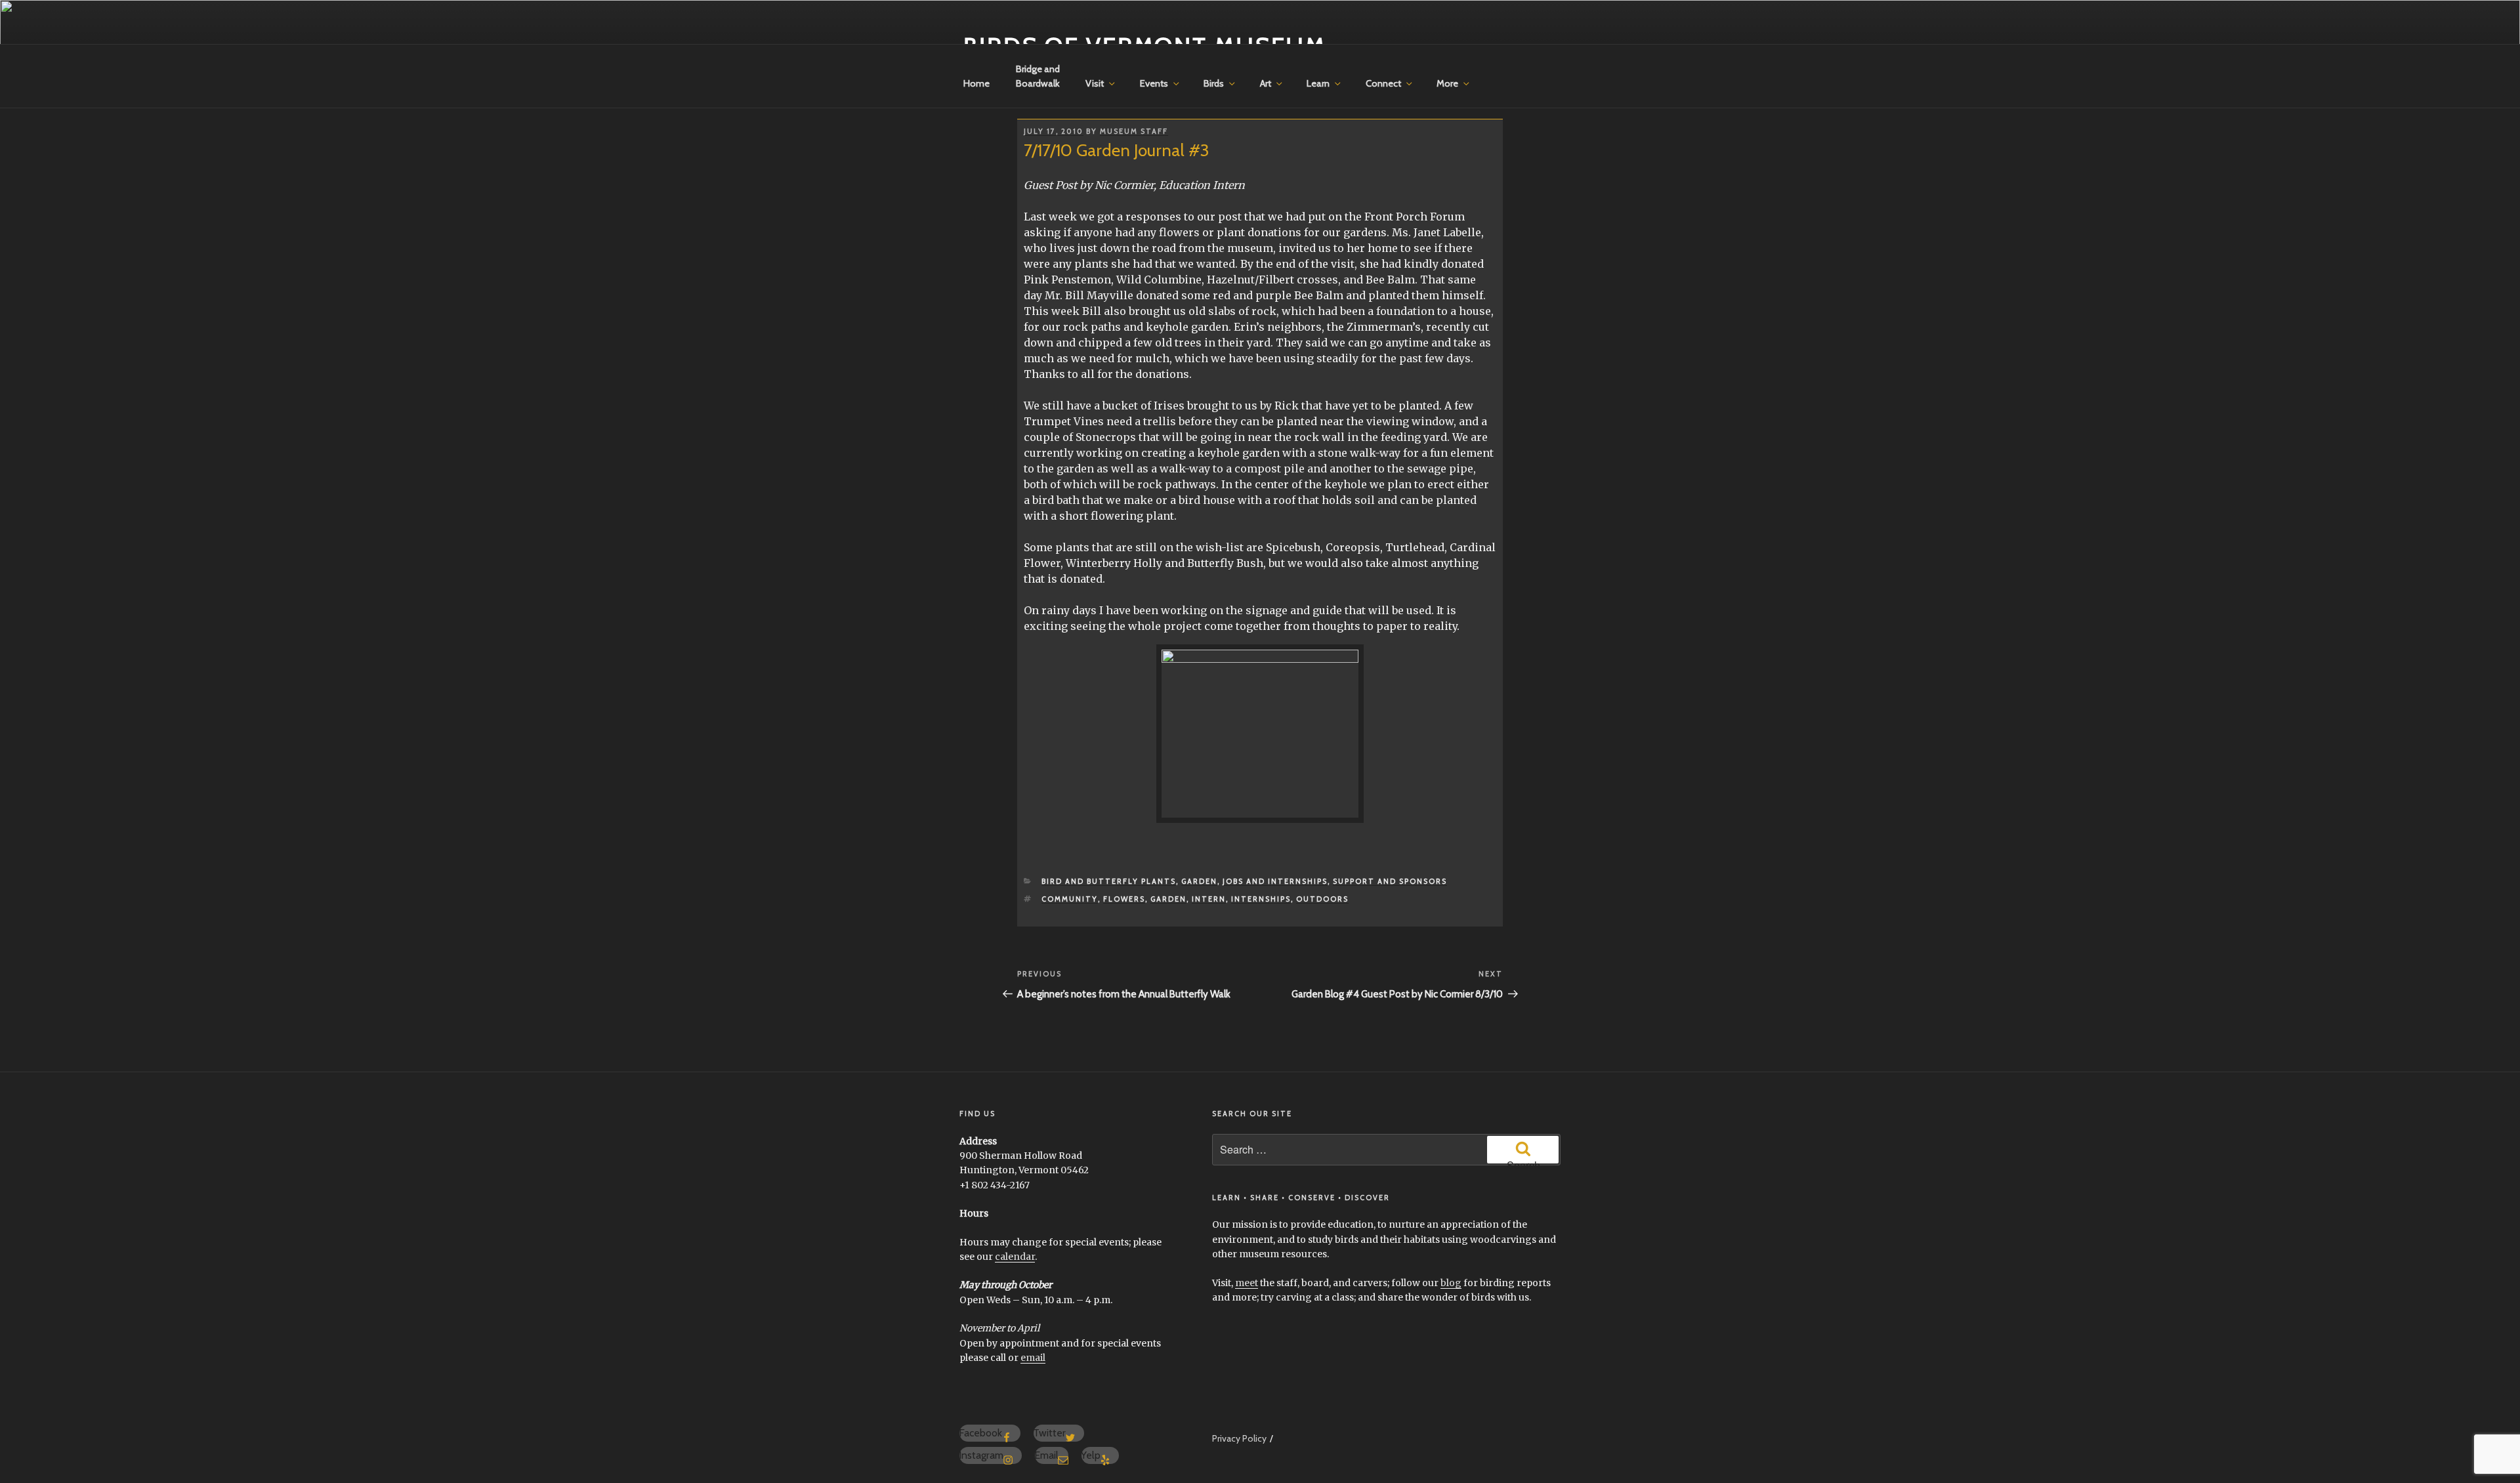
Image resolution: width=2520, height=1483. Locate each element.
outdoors (1322, 899)
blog (1451, 1283)
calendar (1015, 1257)
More (1447, 83)
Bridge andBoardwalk (1038, 76)
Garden (1199, 881)
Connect (1383, 83)
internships (1261, 899)
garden (1168, 899)
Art (1266, 83)
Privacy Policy (1239, 1438)
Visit (1095, 83)
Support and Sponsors (1390, 881)
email (1033, 1358)
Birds (1214, 83)
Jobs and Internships (1275, 881)
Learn (1318, 83)
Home (976, 83)
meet (1247, 1283)
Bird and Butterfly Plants (1109, 881)
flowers (1124, 899)
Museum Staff (1134, 131)
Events (1154, 83)
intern (1209, 899)
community (1070, 899)
